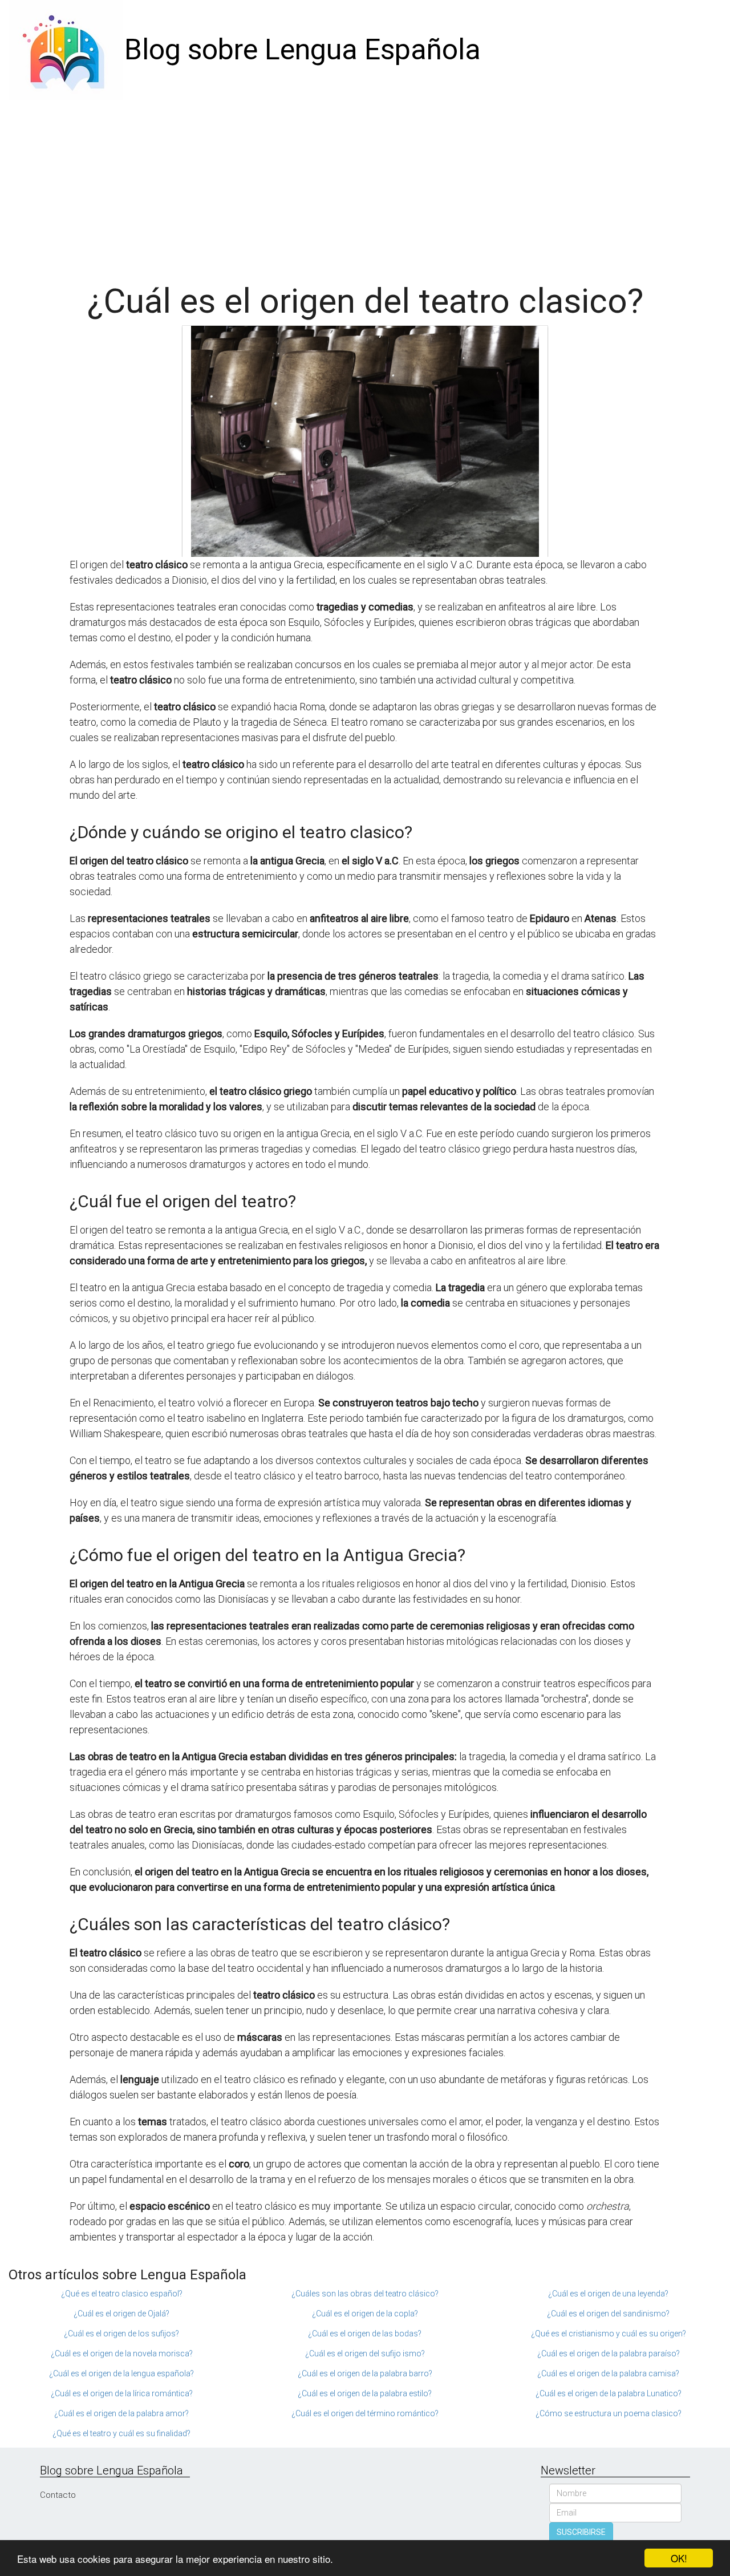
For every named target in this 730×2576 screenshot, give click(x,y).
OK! (679, 2558)
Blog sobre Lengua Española (303, 50)
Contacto (58, 2495)
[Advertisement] (365, 185)
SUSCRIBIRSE (581, 2532)
